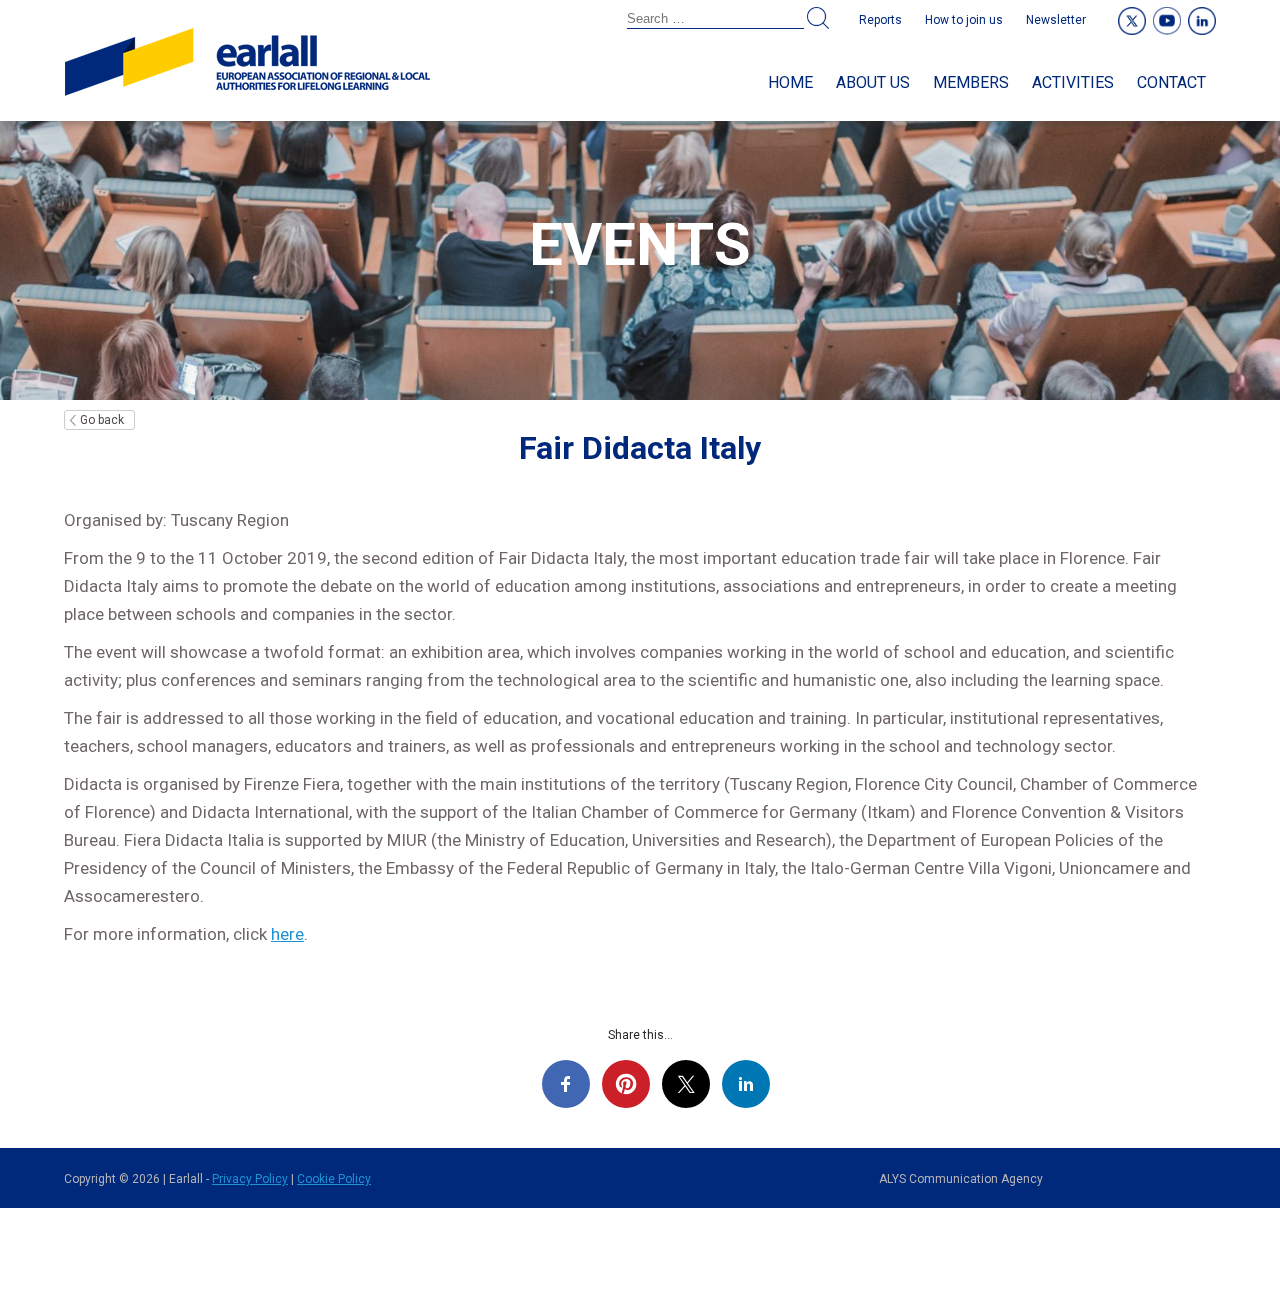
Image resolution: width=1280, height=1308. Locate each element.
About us (873, 82)
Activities (1073, 82)
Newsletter (1056, 20)
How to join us (964, 20)
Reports (880, 20)
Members (971, 82)
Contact (1171, 82)
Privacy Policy (250, 1179)
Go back (102, 420)
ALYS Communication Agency (961, 1179)
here (287, 934)
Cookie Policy (334, 1179)
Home (790, 82)
